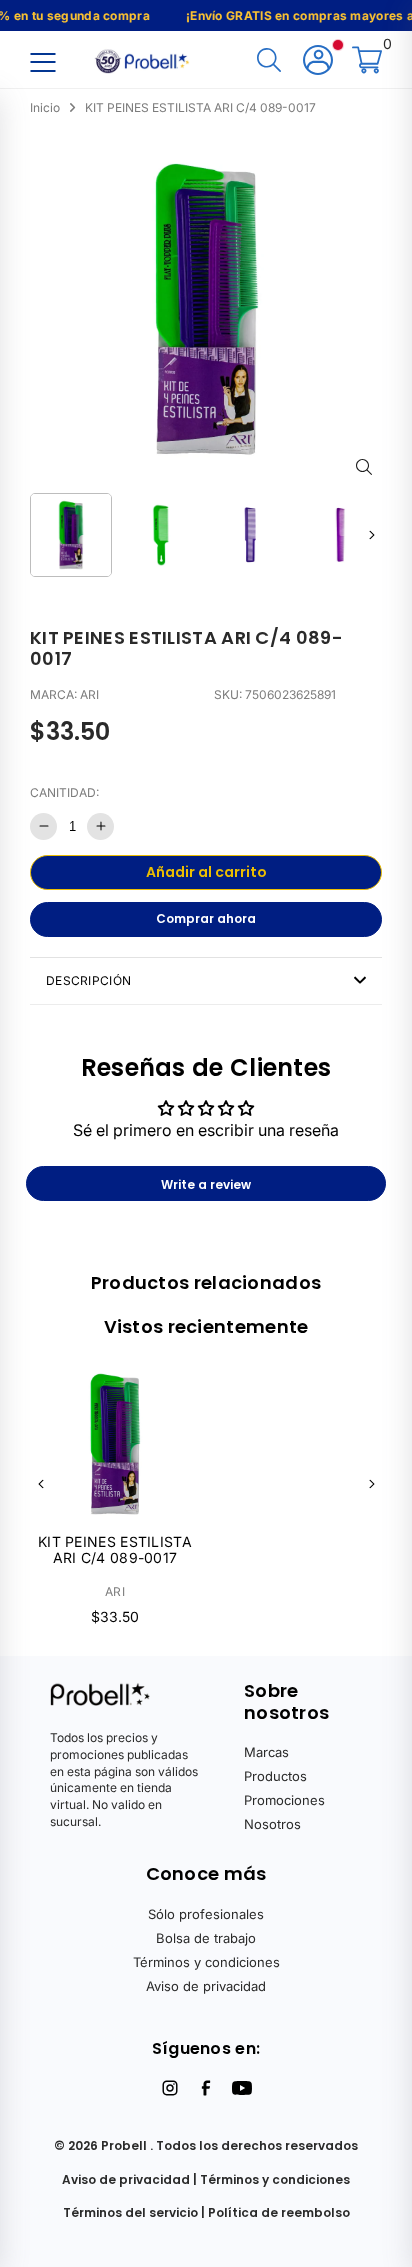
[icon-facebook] (206, 2088)
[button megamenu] (42, 61)
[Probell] (144, 59)
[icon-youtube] (242, 2088)
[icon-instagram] (170, 2088)
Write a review (206, 1184)
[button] (371, 534)
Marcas (266, 1752)
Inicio (45, 107)
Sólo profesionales (206, 1914)
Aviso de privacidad (206, 1986)
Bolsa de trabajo (206, 1938)
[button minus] (43, 826)
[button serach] (269, 61)
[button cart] (367, 61)
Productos (275, 1776)
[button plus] (100, 826)
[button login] (318, 61)
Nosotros (272, 1824)
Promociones (284, 1800)
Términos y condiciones (206, 1962)
